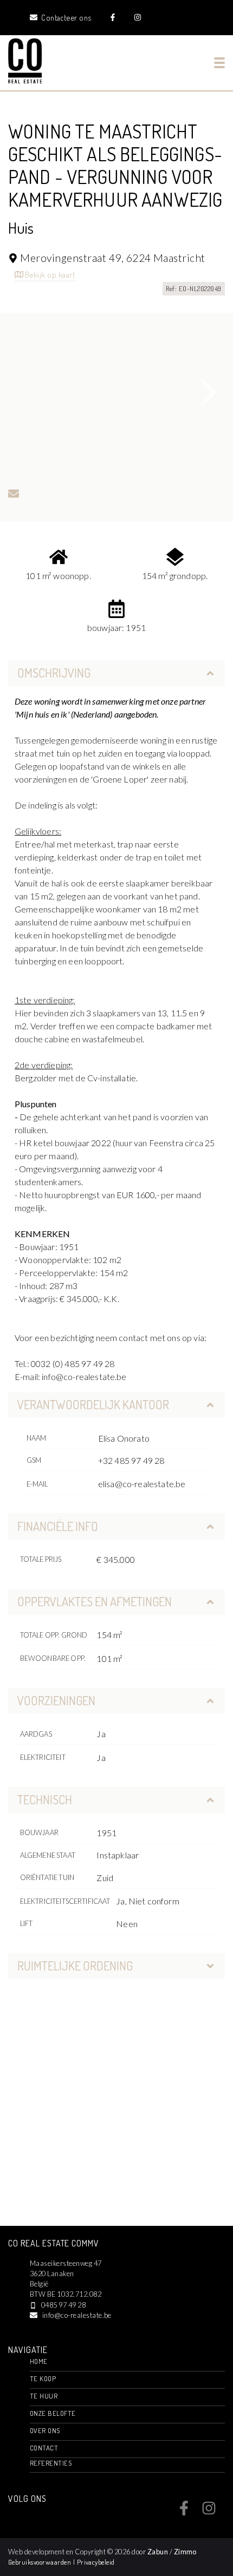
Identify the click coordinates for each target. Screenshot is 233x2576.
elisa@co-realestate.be (142, 1484)
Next (209, 392)
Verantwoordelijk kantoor (93, 1404)
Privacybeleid (96, 2562)
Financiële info (58, 1526)
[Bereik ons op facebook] (184, 2512)
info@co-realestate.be (77, 2315)
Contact (44, 2448)
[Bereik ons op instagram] (209, 2512)
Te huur (44, 2396)
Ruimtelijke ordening (75, 1966)
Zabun (158, 2552)
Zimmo (185, 2552)
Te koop (43, 2378)
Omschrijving (54, 673)
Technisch (45, 1799)
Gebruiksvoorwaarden (41, 2562)
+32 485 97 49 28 (131, 1460)
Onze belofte (53, 2413)
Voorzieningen (56, 1700)
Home (39, 2361)
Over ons (45, 2430)
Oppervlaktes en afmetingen (95, 1601)
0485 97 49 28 (63, 2305)
